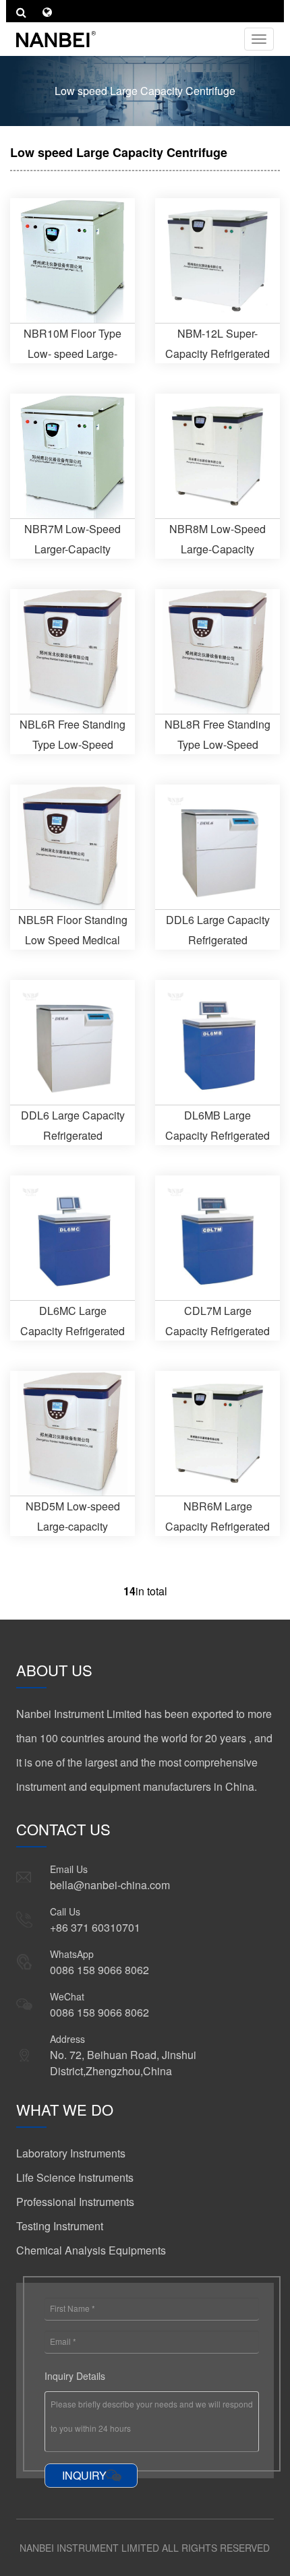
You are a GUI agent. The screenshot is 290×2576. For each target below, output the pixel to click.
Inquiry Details (75, 2376)
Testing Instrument (60, 2226)
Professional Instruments (75, 2202)
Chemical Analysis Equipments (91, 2250)
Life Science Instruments (75, 2177)
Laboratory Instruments (71, 2153)
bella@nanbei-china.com (110, 1885)
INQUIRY (84, 2475)
